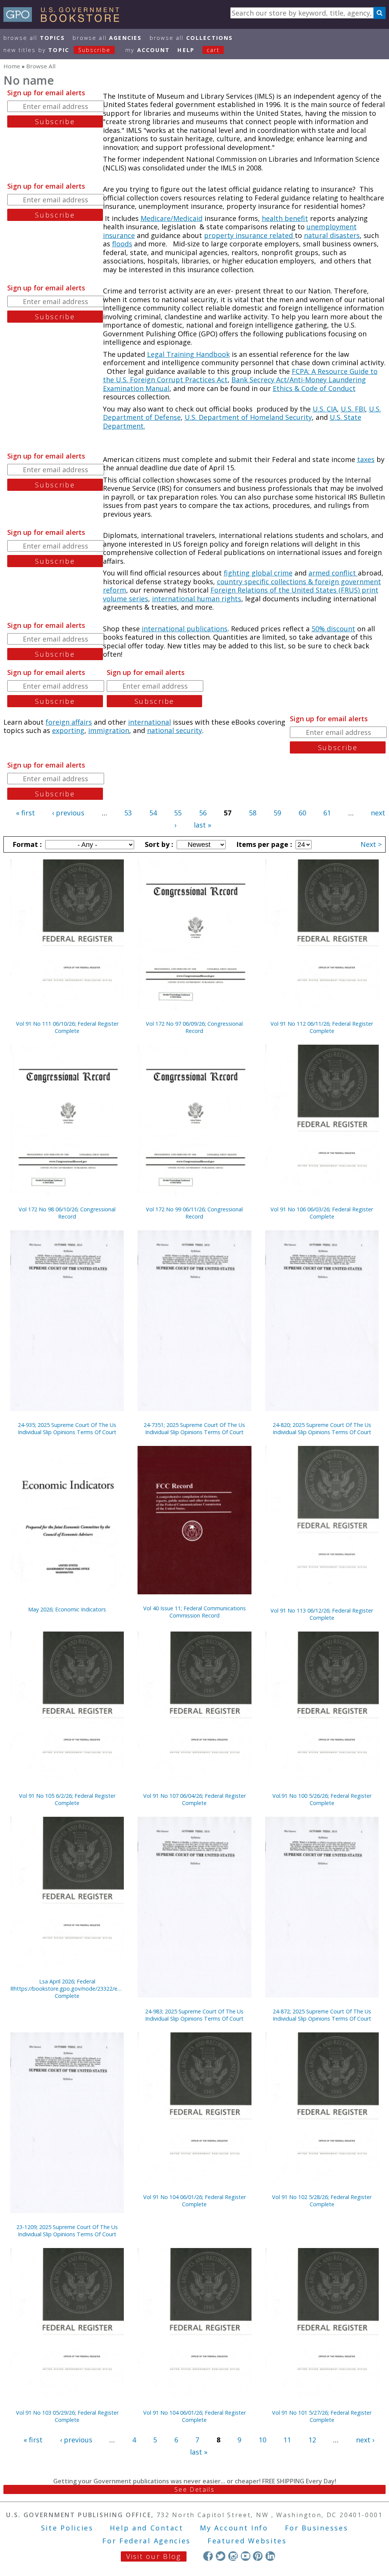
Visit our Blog (154, 2556)
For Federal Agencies (146, 2541)
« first (25, 813)
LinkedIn (270, 2556)
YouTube (246, 2556)
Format (26, 844)
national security (175, 730)
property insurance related (249, 235)
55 (178, 813)
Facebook (208, 2556)
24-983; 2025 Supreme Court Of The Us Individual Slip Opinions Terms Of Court (194, 2015)
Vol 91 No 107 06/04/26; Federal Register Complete (194, 1799)
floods (122, 244)
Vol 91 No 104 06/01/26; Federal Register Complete (194, 2201)
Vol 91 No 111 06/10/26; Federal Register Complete (67, 1027)
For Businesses (317, 2528)
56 (203, 813)
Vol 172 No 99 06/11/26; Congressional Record (194, 1213)
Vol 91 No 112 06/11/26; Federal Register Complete (322, 1027)
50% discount (333, 629)
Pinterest (258, 2556)
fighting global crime (258, 573)
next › (365, 2440)
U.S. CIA (325, 409)
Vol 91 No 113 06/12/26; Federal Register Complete (322, 1614)
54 (153, 813)
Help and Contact (146, 2528)
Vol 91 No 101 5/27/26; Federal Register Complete (322, 2416)
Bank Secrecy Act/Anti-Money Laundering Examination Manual (234, 384)
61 (327, 813)
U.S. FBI (353, 409)
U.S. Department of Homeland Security (248, 417)
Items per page (263, 844)
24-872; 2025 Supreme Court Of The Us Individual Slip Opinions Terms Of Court (322, 2015)
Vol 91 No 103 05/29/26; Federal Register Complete (67, 2416)
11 (287, 2440)
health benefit (285, 218)
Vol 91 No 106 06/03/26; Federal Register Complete (322, 1213)
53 (128, 813)
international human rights (197, 599)
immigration (109, 730)
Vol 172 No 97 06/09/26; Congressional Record (194, 1027)
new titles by (57, 50)
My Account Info (234, 2528)
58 (253, 813)
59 (277, 813)
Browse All (34, 38)
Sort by (158, 844)
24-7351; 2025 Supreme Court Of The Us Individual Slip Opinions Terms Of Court (194, 1428)
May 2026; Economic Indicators (67, 1609)
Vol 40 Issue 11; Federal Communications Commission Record (194, 1612)
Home (12, 66)
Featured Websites (247, 2541)
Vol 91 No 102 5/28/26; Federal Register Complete (322, 2201)
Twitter (221, 2556)
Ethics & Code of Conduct (314, 388)
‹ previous (68, 813)
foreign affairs (69, 722)
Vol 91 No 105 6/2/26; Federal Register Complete (67, 1799)
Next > (371, 844)
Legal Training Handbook (188, 354)
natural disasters (332, 235)
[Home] (65, 19)
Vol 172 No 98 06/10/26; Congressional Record (67, 1213)
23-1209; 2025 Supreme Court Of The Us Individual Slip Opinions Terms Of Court (67, 2231)
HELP (186, 50)
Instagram (233, 2556)
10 (262, 2440)
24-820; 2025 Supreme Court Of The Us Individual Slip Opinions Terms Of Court (322, 1428)
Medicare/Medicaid (172, 218)
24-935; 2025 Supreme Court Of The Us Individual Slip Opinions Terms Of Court (67, 1428)
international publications (185, 629)
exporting (68, 730)
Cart (213, 50)
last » (202, 825)
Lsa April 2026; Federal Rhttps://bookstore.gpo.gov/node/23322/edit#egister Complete (67, 1989)
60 (302, 813)
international (149, 722)
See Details (194, 2489)
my (148, 50)
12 (312, 2440)
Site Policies (67, 2528)
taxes (366, 459)
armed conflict (333, 573)
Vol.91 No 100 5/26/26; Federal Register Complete (322, 1799)
